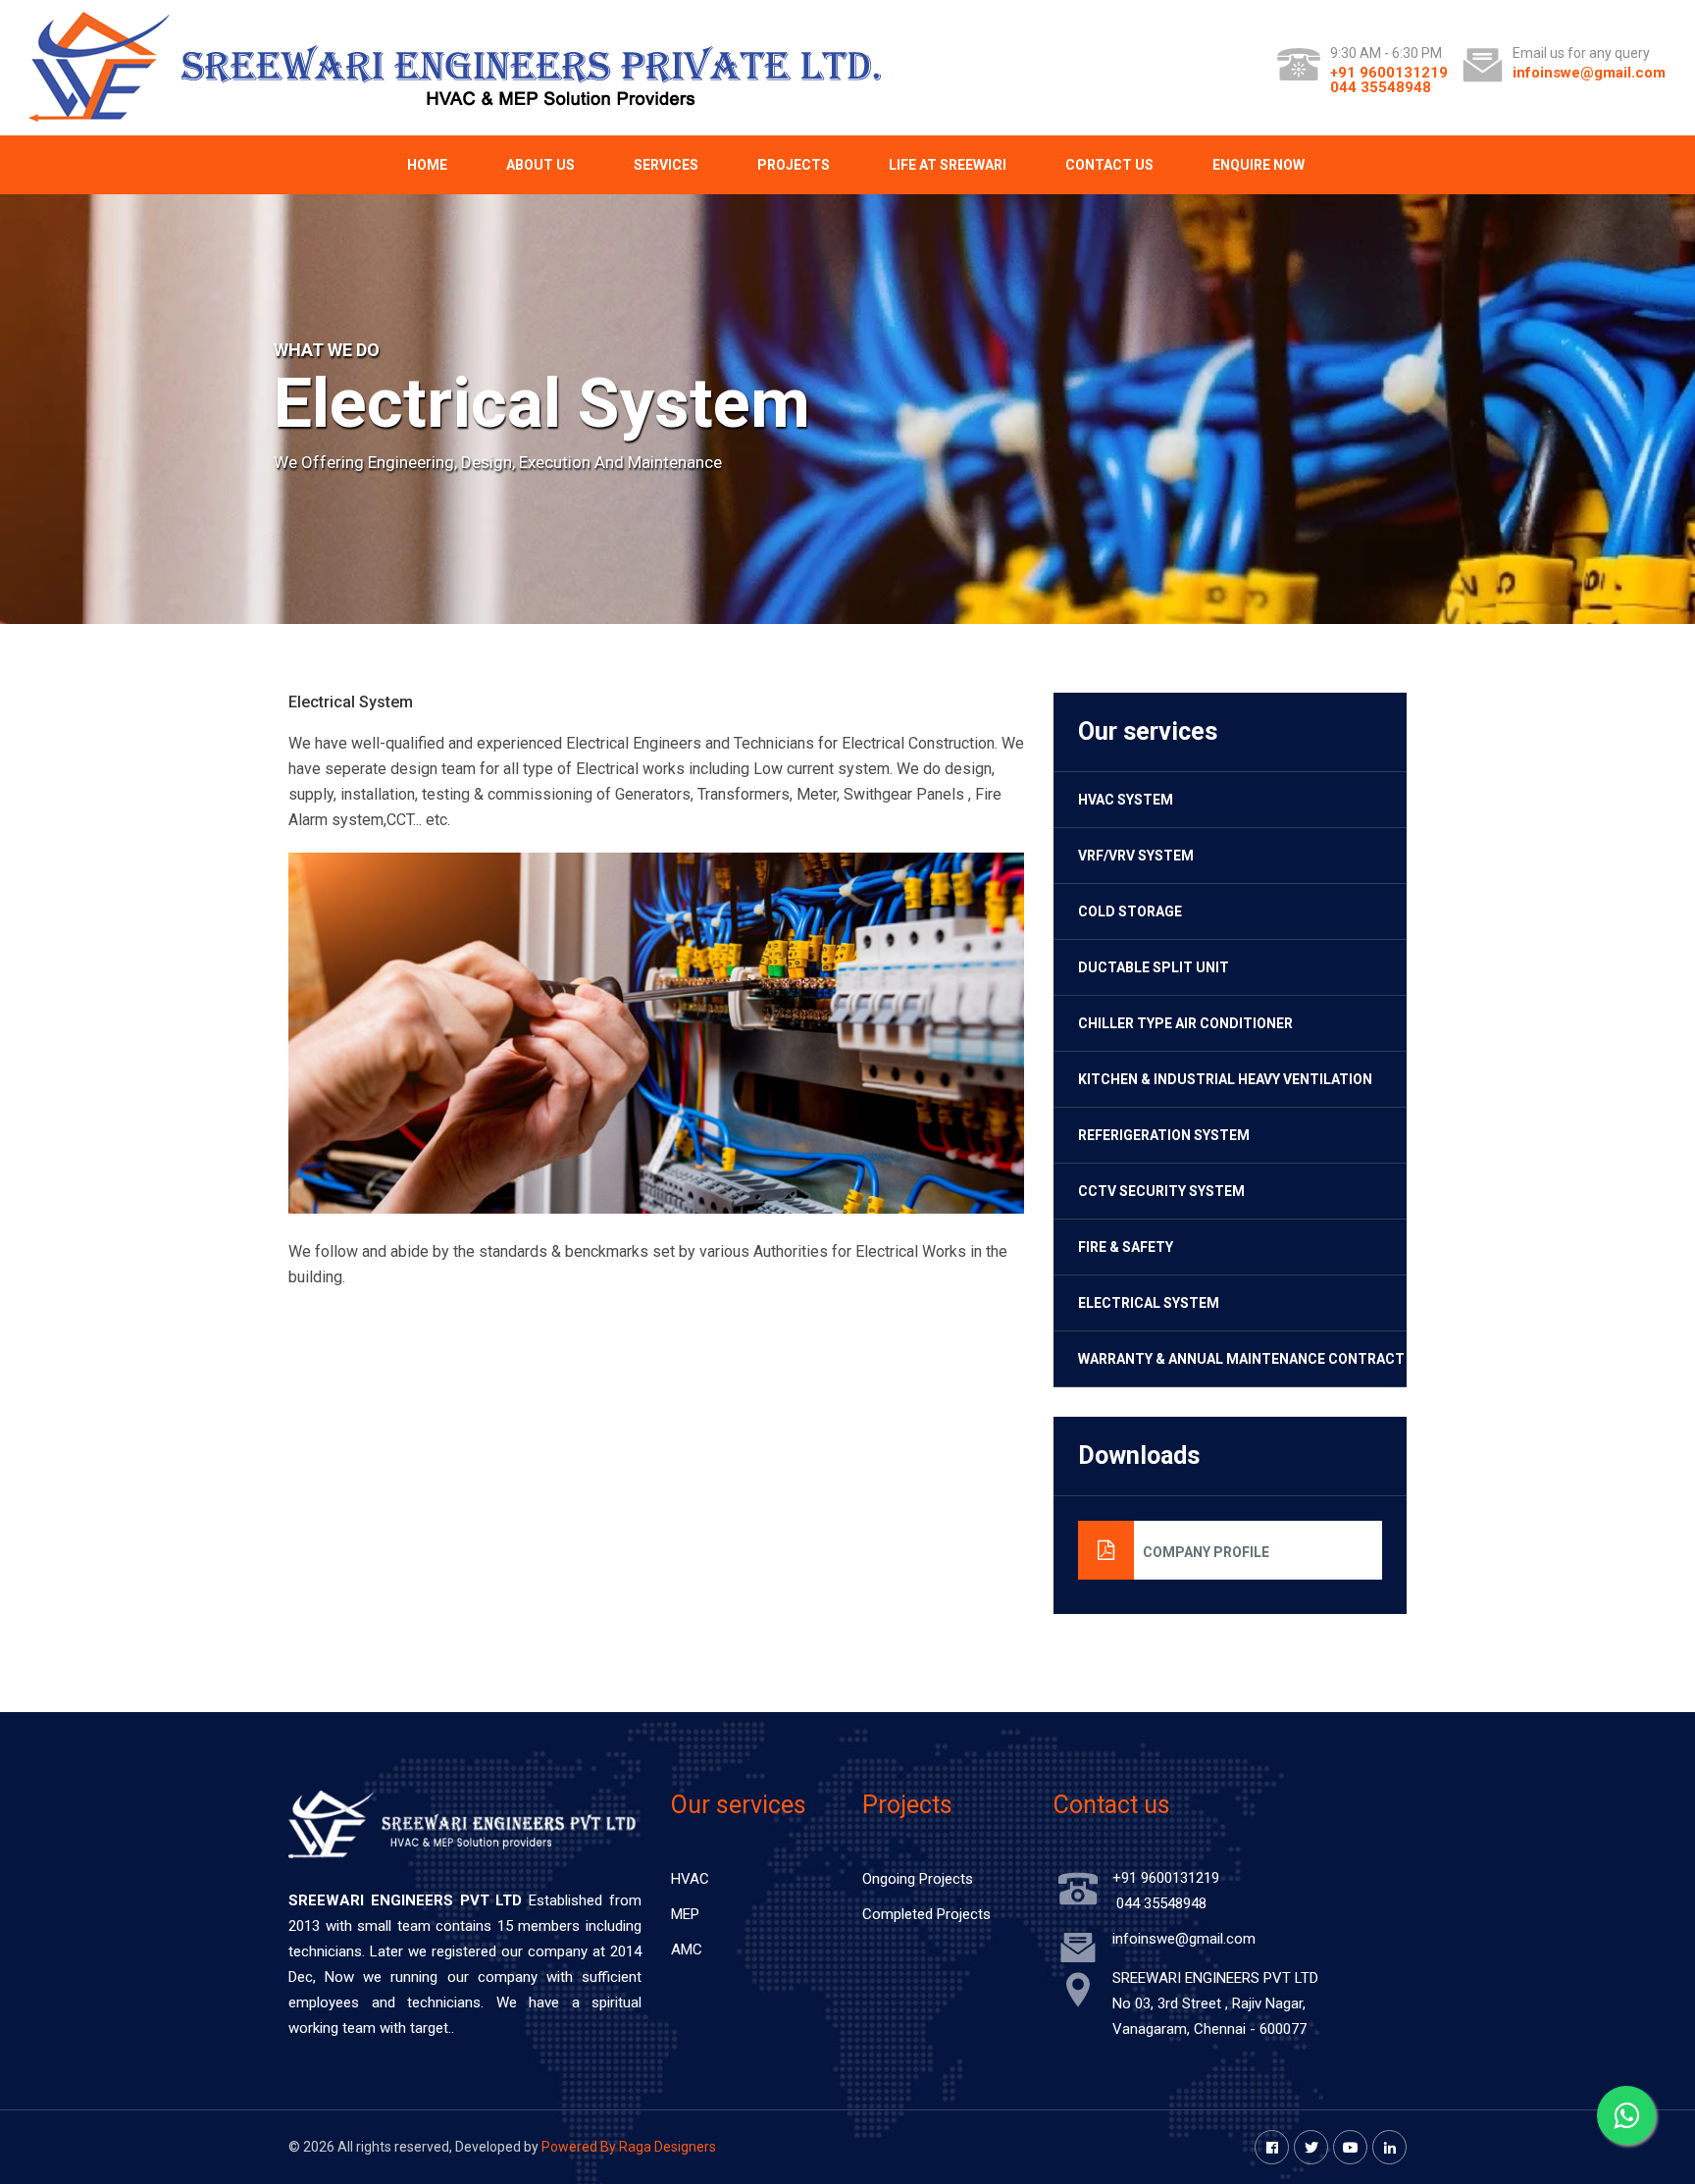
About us (540, 165)
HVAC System (1126, 800)
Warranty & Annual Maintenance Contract (1241, 1359)
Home (427, 165)
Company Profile (1202, 1552)
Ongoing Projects (918, 1879)
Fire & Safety (1126, 1247)
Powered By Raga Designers (629, 2147)
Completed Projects (926, 1914)
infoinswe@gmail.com (1589, 73)
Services (666, 165)
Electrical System (1149, 1303)
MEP (685, 1914)
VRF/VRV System (1136, 856)
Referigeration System (1164, 1135)
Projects (794, 165)
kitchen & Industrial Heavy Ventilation (1225, 1079)
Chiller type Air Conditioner (1185, 1023)
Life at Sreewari (948, 165)
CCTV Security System (1161, 1191)
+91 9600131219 (1389, 73)
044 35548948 (1381, 87)
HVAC (690, 1879)
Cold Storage (1130, 911)
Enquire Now (1258, 165)
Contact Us (1109, 165)
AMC (687, 1950)
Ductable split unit (1154, 967)
